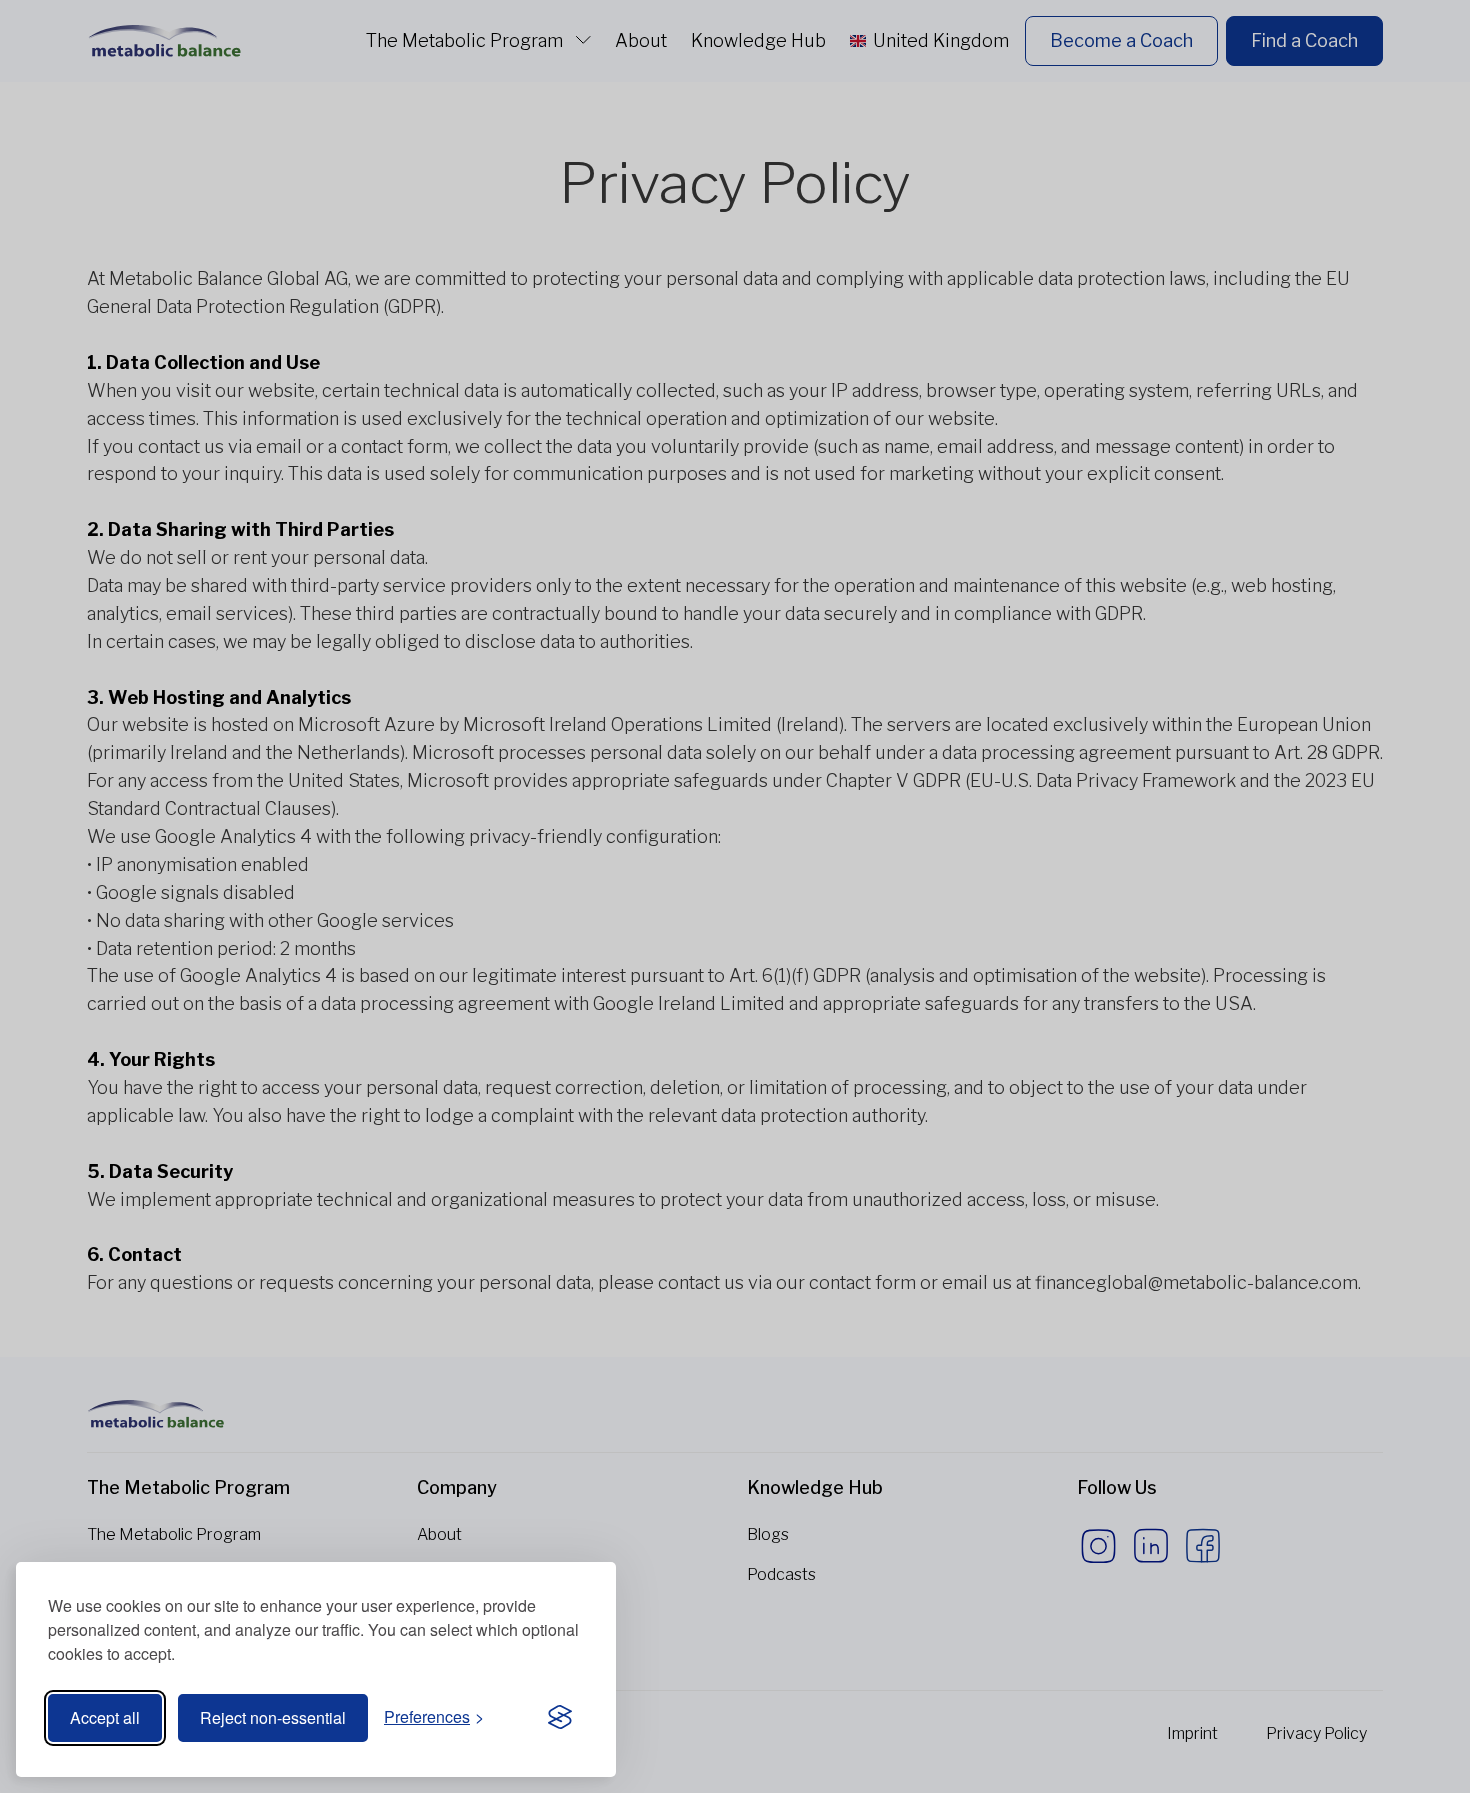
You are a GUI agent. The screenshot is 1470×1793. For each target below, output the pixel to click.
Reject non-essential (273, 1717)
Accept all (105, 1717)
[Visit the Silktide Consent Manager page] (560, 1718)
